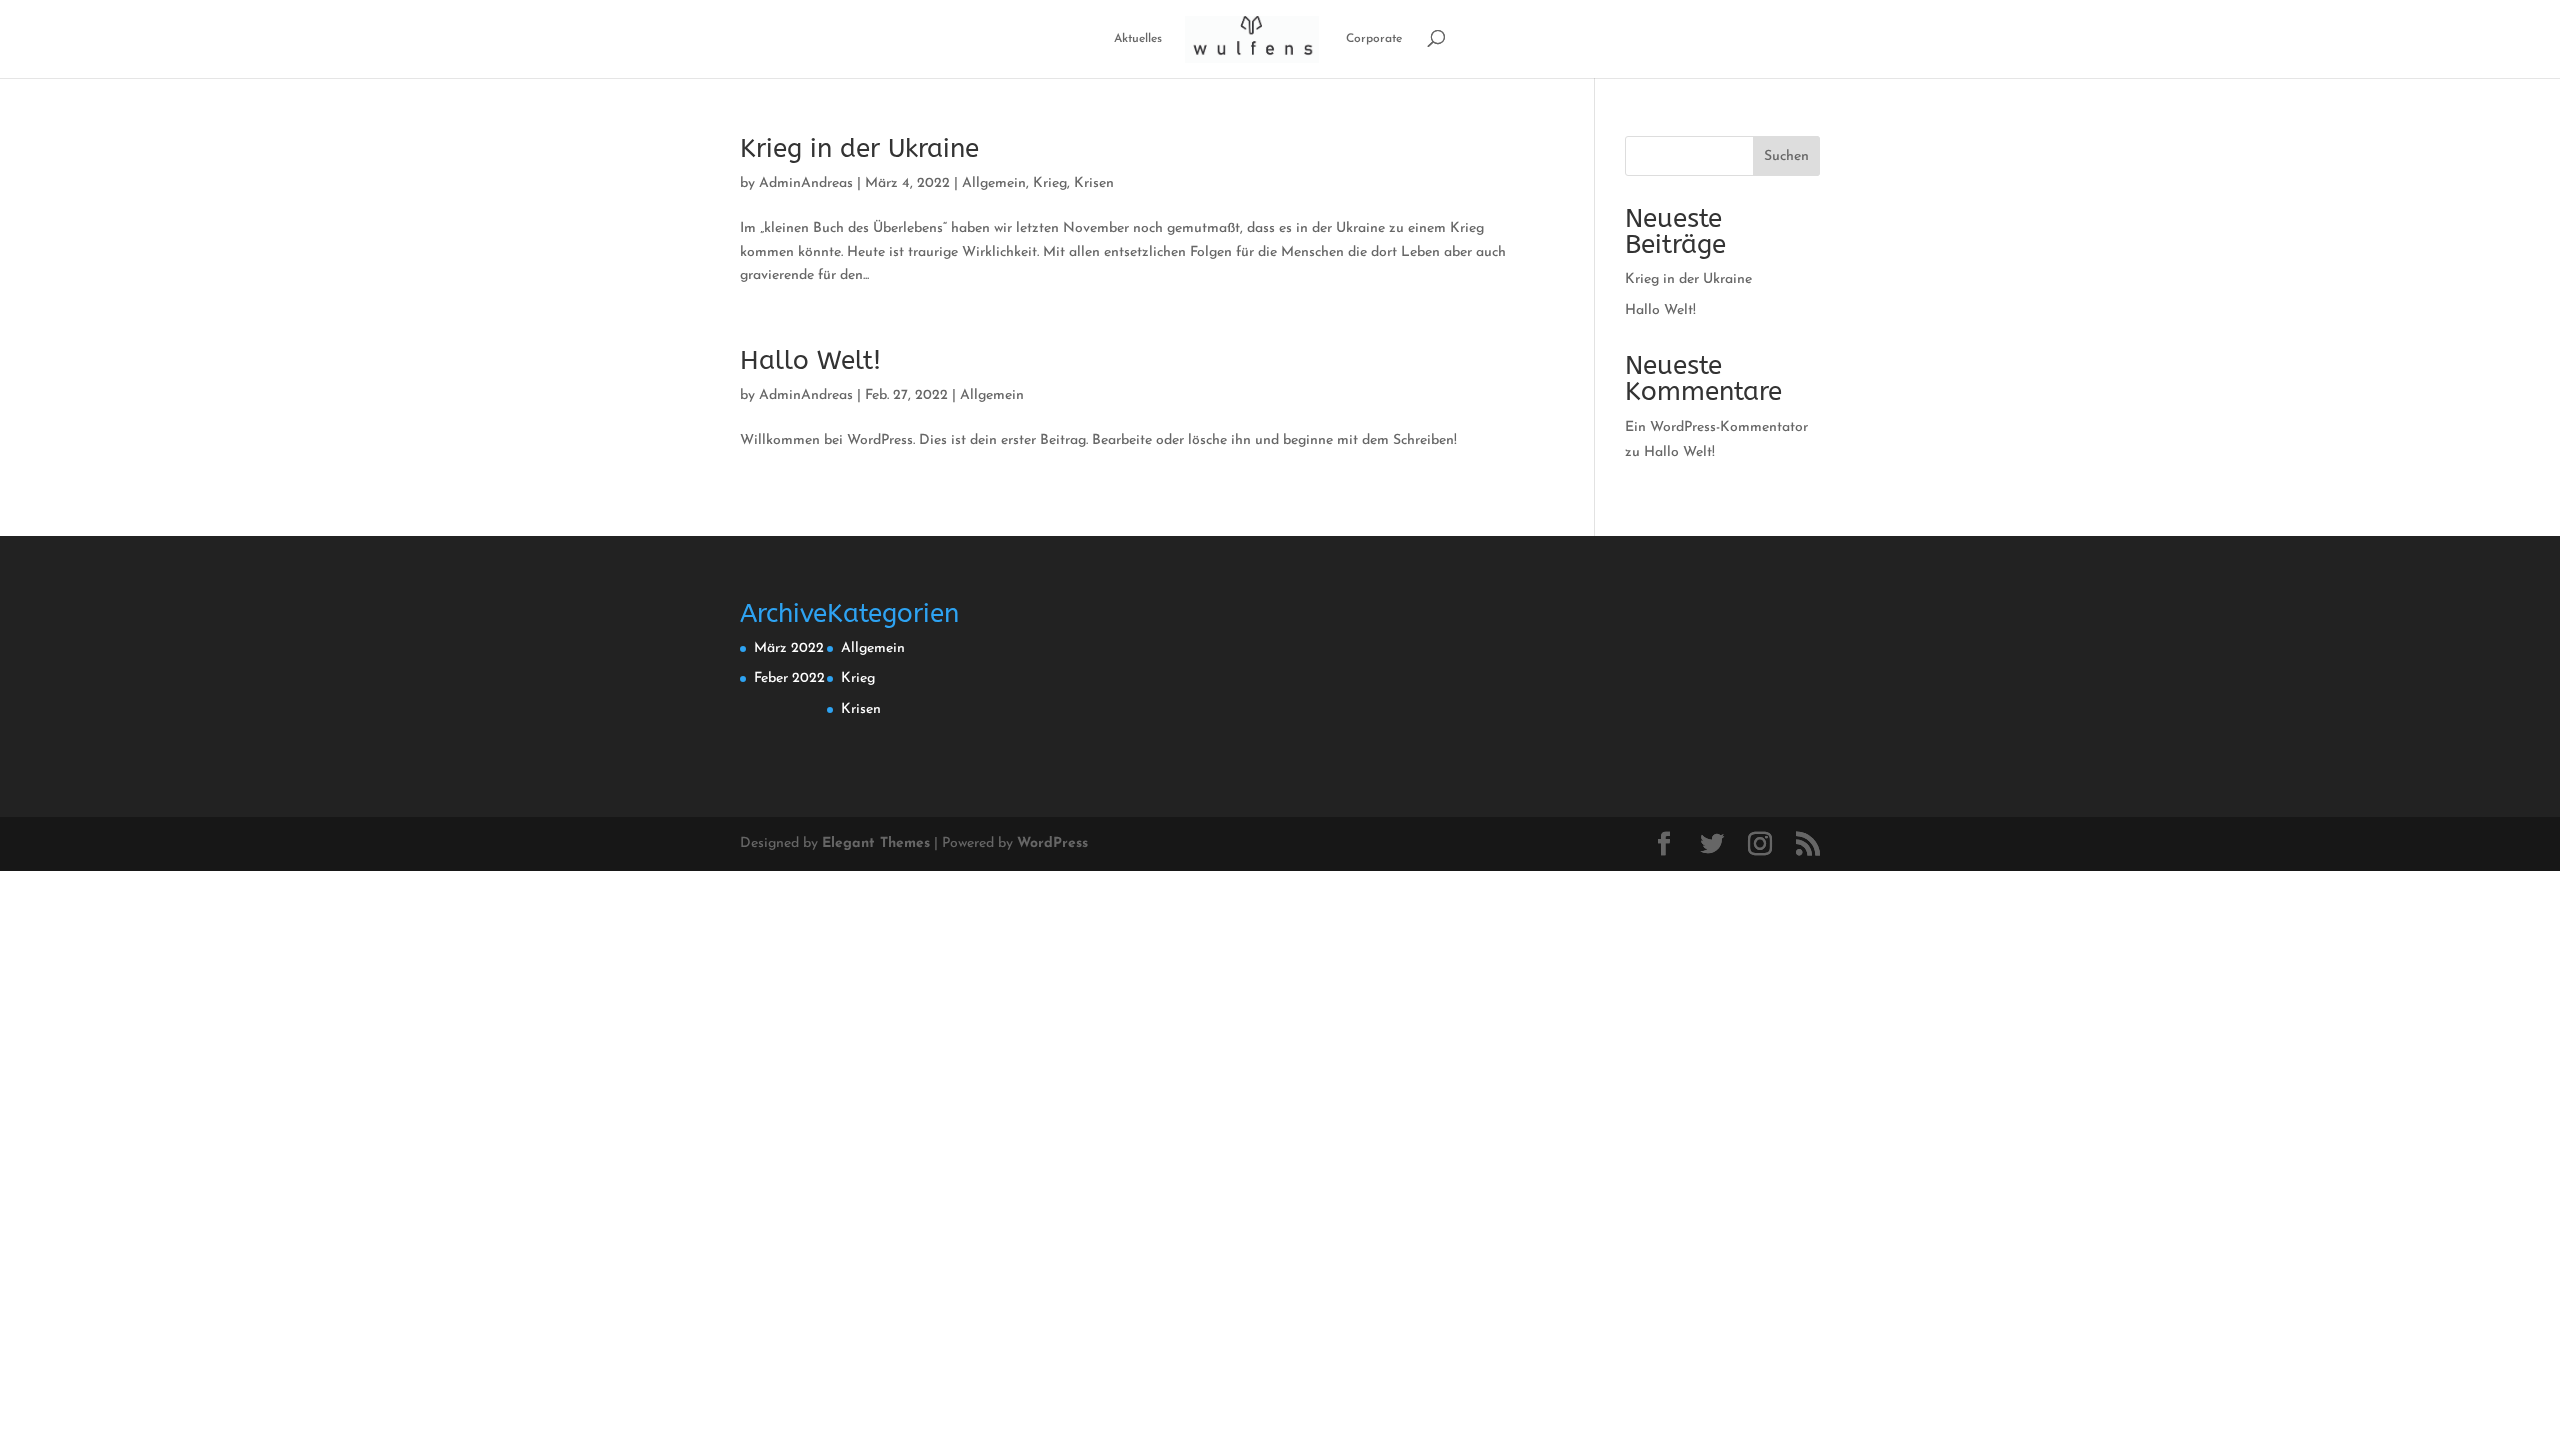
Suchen (1786, 156)
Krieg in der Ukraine (859, 148)
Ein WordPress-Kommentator (1716, 427)
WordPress (1052, 843)
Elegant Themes (876, 843)
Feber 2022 (789, 678)
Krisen (1094, 183)
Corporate (1374, 39)
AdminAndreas (806, 183)
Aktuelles (1138, 39)
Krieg (1050, 183)
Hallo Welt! (810, 360)
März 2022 (789, 648)
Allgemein (994, 183)
